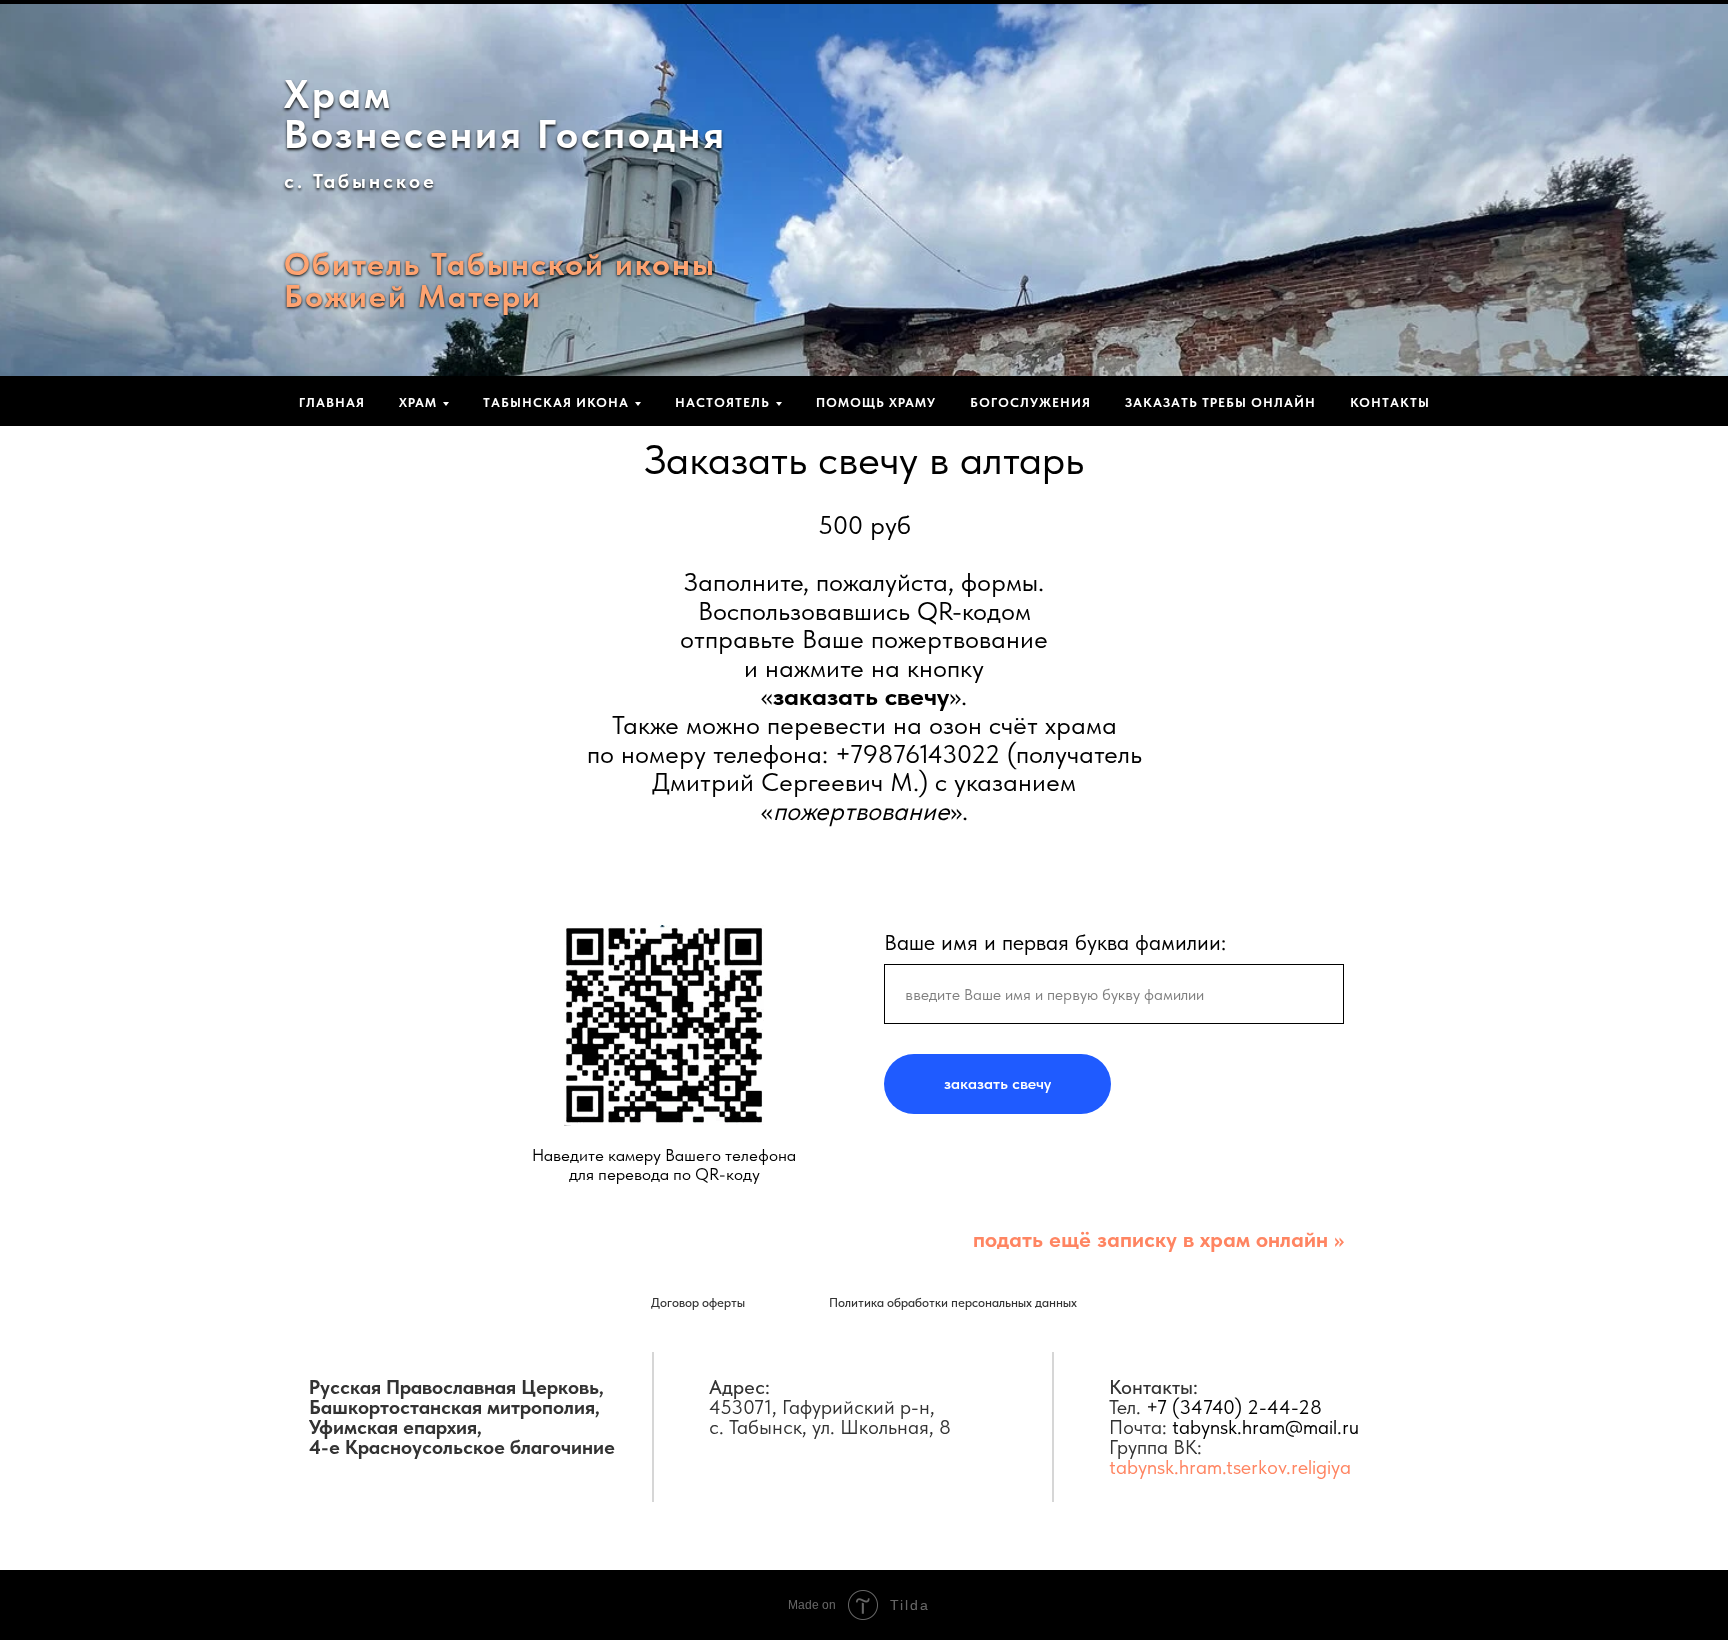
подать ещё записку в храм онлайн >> (1158, 1239)
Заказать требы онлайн (1220, 402)
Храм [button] (418, 402)
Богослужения (1030, 402)
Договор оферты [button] (698, 1302)
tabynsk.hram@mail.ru (1265, 1427)
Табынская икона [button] (556, 402)
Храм (338, 94)
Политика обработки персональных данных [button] (953, 1302)
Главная (332, 402)
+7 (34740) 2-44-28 (1234, 1407)
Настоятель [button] (722, 402)
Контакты (1390, 402)
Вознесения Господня (505, 134)
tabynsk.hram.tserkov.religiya (1230, 1467)
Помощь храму (876, 402)
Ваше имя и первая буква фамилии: (1055, 942)
